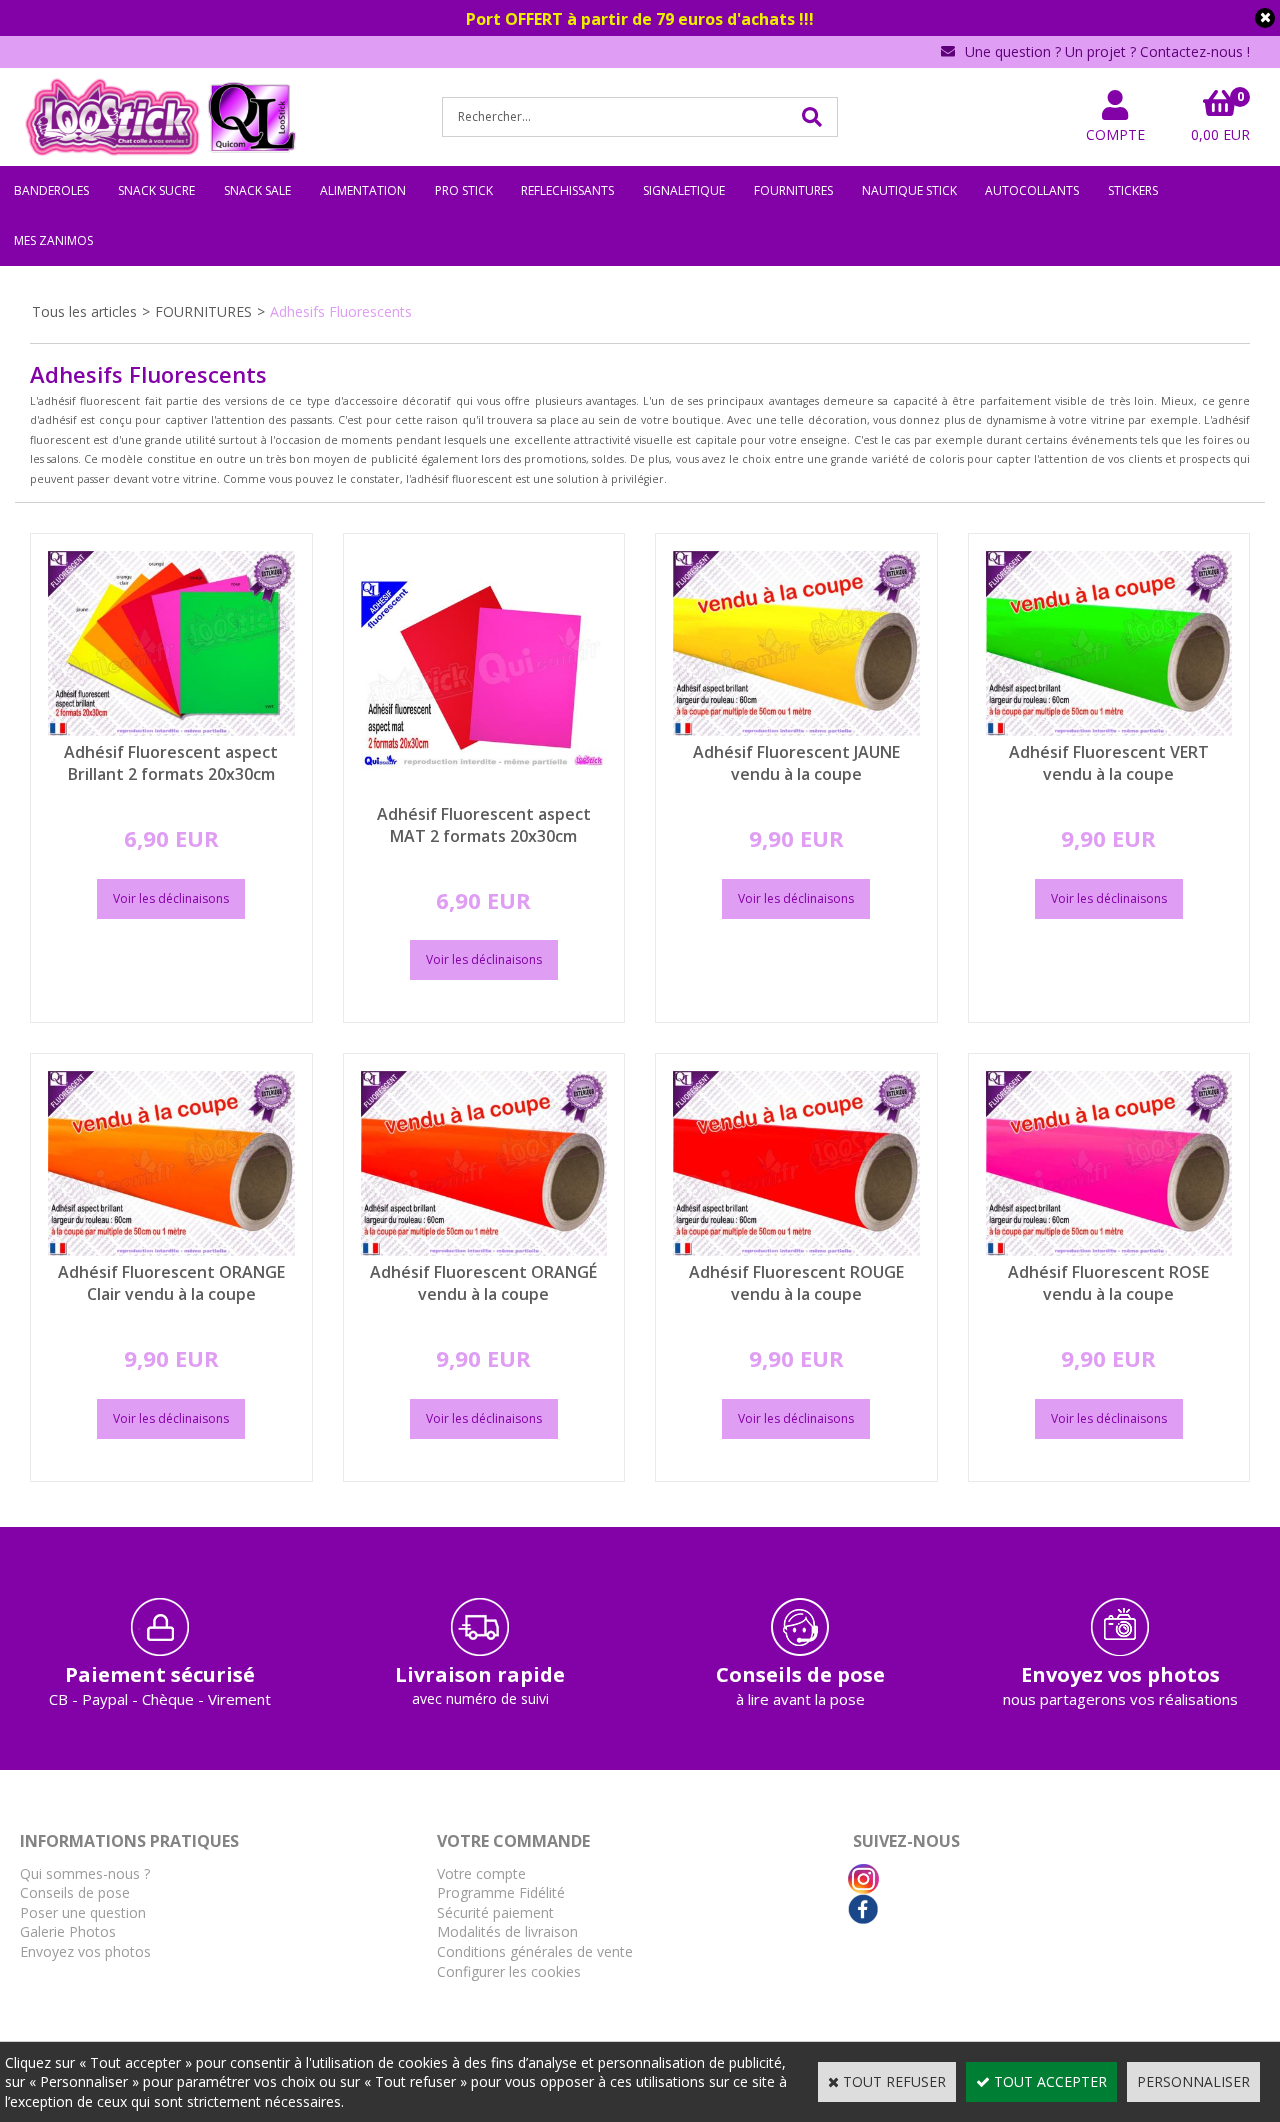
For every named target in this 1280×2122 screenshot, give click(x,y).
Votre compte (481, 1873)
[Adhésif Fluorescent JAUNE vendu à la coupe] (796, 730)
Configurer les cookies (509, 1971)
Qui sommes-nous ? (85, 1873)
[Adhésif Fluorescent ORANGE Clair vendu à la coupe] (171, 1250)
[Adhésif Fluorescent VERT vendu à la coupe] (1109, 730)
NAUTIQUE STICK (909, 190)
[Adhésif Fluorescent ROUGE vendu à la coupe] (796, 1250)
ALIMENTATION (363, 190)
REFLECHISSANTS (567, 190)
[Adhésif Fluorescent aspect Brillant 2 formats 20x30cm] (171, 730)
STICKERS (1133, 190)
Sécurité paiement (495, 1912)
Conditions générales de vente (535, 1951)
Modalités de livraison (507, 1931)
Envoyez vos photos (85, 1951)
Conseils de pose (75, 1892)
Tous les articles (84, 311)
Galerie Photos (68, 1931)
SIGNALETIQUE (684, 190)
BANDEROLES (51, 190)
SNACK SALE (257, 190)
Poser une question (83, 1912)
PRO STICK (464, 190)
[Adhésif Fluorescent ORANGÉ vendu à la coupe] (484, 1250)
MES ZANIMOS (53, 240)
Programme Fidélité (501, 1892)
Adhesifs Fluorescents (341, 311)
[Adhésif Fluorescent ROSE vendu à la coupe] (1109, 1250)
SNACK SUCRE (156, 190)
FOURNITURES (793, 190)
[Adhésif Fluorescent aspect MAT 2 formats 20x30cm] (484, 792)
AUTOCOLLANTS (1032, 190)
